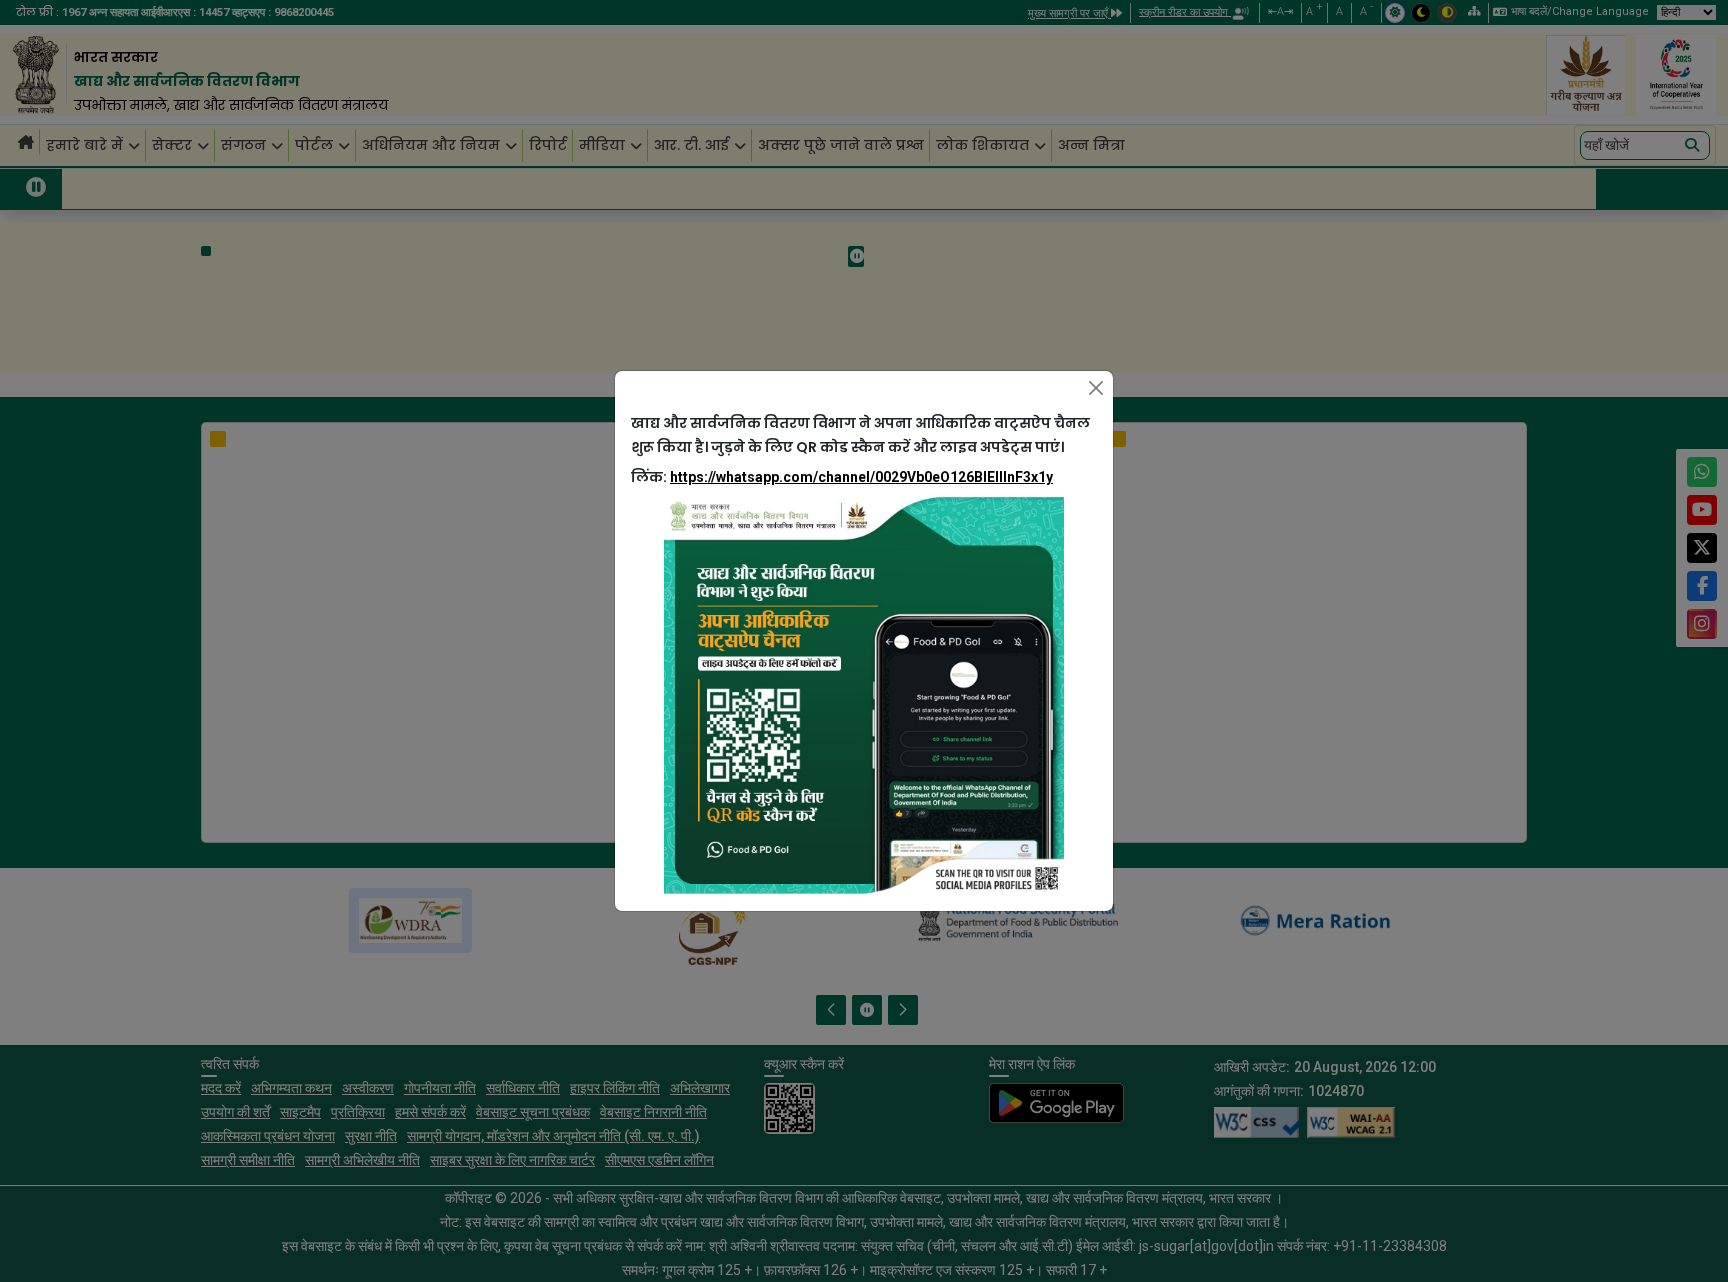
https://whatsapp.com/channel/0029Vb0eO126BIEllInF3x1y (861, 477)
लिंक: (842, 477)
